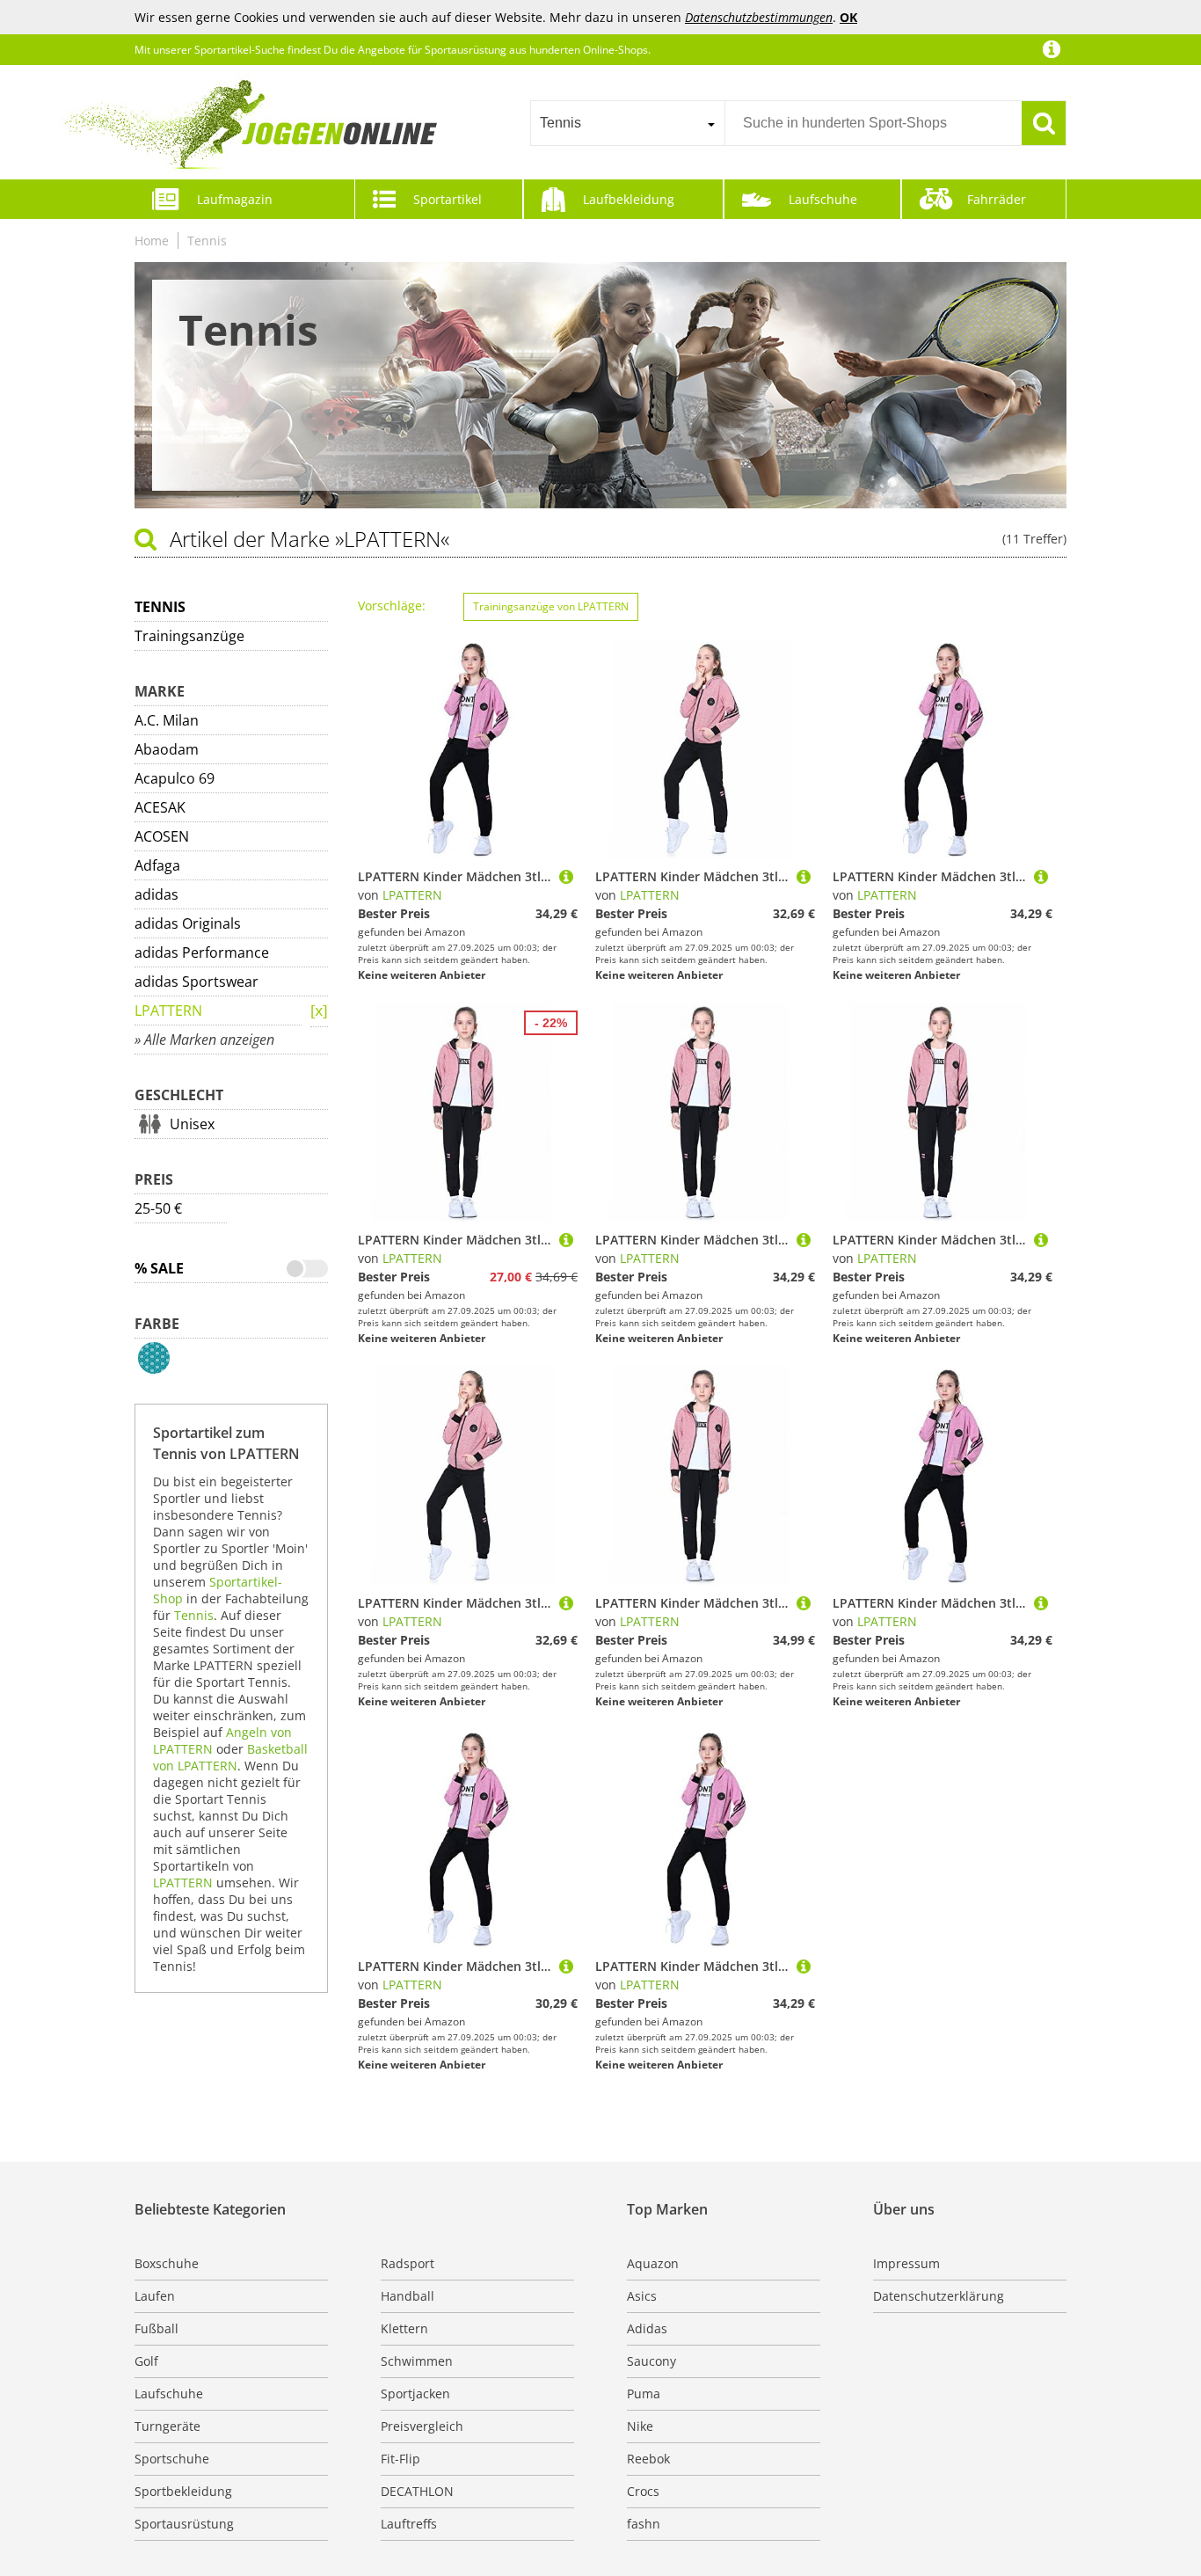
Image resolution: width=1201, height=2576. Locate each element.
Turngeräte (167, 2426)
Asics (642, 2296)
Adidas (647, 2328)
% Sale (159, 1268)
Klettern (404, 2328)
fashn (644, 2524)
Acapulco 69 (175, 778)
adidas (156, 894)
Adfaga (157, 865)
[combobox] (627, 123)
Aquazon (653, 2263)
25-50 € (158, 1208)
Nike (640, 2426)
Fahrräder (997, 199)
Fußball (156, 2328)
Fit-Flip (400, 2459)
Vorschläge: (392, 606)
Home (152, 241)
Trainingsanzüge (189, 636)
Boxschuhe (167, 2263)
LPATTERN (168, 1011)
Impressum (906, 2263)
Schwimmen (417, 2361)
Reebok (648, 2459)
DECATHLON (417, 2491)
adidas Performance (202, 952)
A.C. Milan (167, 720)
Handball (408, 2296)
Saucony (651, 2361)
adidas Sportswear (197, 982)
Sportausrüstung (184, 2524)
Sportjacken (415, 2394)
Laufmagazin (235, 199)
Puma (644, 2394)
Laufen (155, 2296)
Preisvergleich (422, 2426)
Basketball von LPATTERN (230, 1757)
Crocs (643, 2491)
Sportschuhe (172, 2459)
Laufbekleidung (629, 199)
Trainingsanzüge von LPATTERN (551, 606)
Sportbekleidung (183, 2491)
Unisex (192, 1124)
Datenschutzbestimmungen (759, 17)
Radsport (408, 2263)
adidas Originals (188, 923)
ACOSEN (162, 836)
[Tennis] (319, 1012)
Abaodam (167, 749)
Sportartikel (448, 199)
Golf (146, 2361)
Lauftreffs (409, 2524)
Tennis (207, 241)
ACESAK (160, 807)
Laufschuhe (823, 199)
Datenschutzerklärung (939, 2296)
